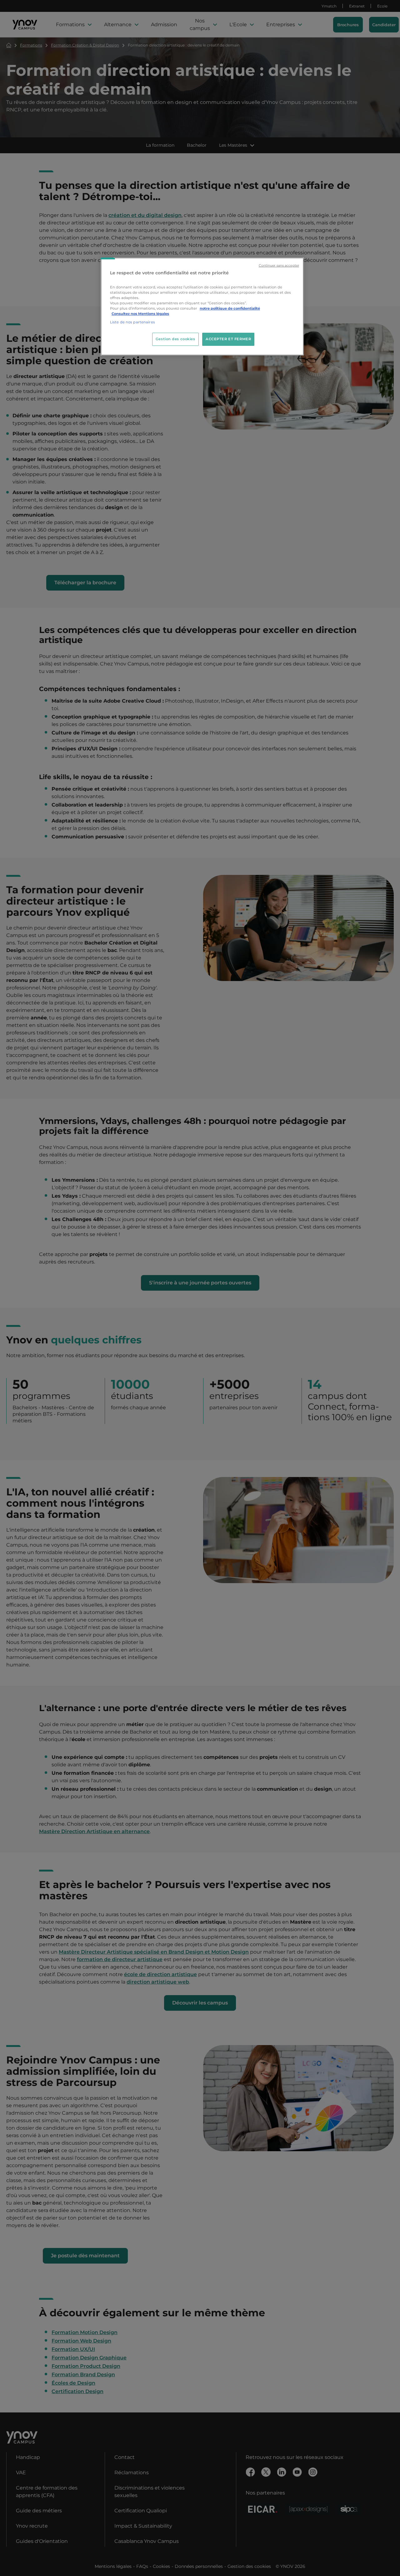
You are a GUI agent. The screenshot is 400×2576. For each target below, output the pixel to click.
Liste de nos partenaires (132, 322)
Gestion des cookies (175, 339)
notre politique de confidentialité (230, 308)
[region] (202, 307)
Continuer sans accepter (279, 265)
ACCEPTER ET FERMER (228, 339)
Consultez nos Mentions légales (140, 314)
